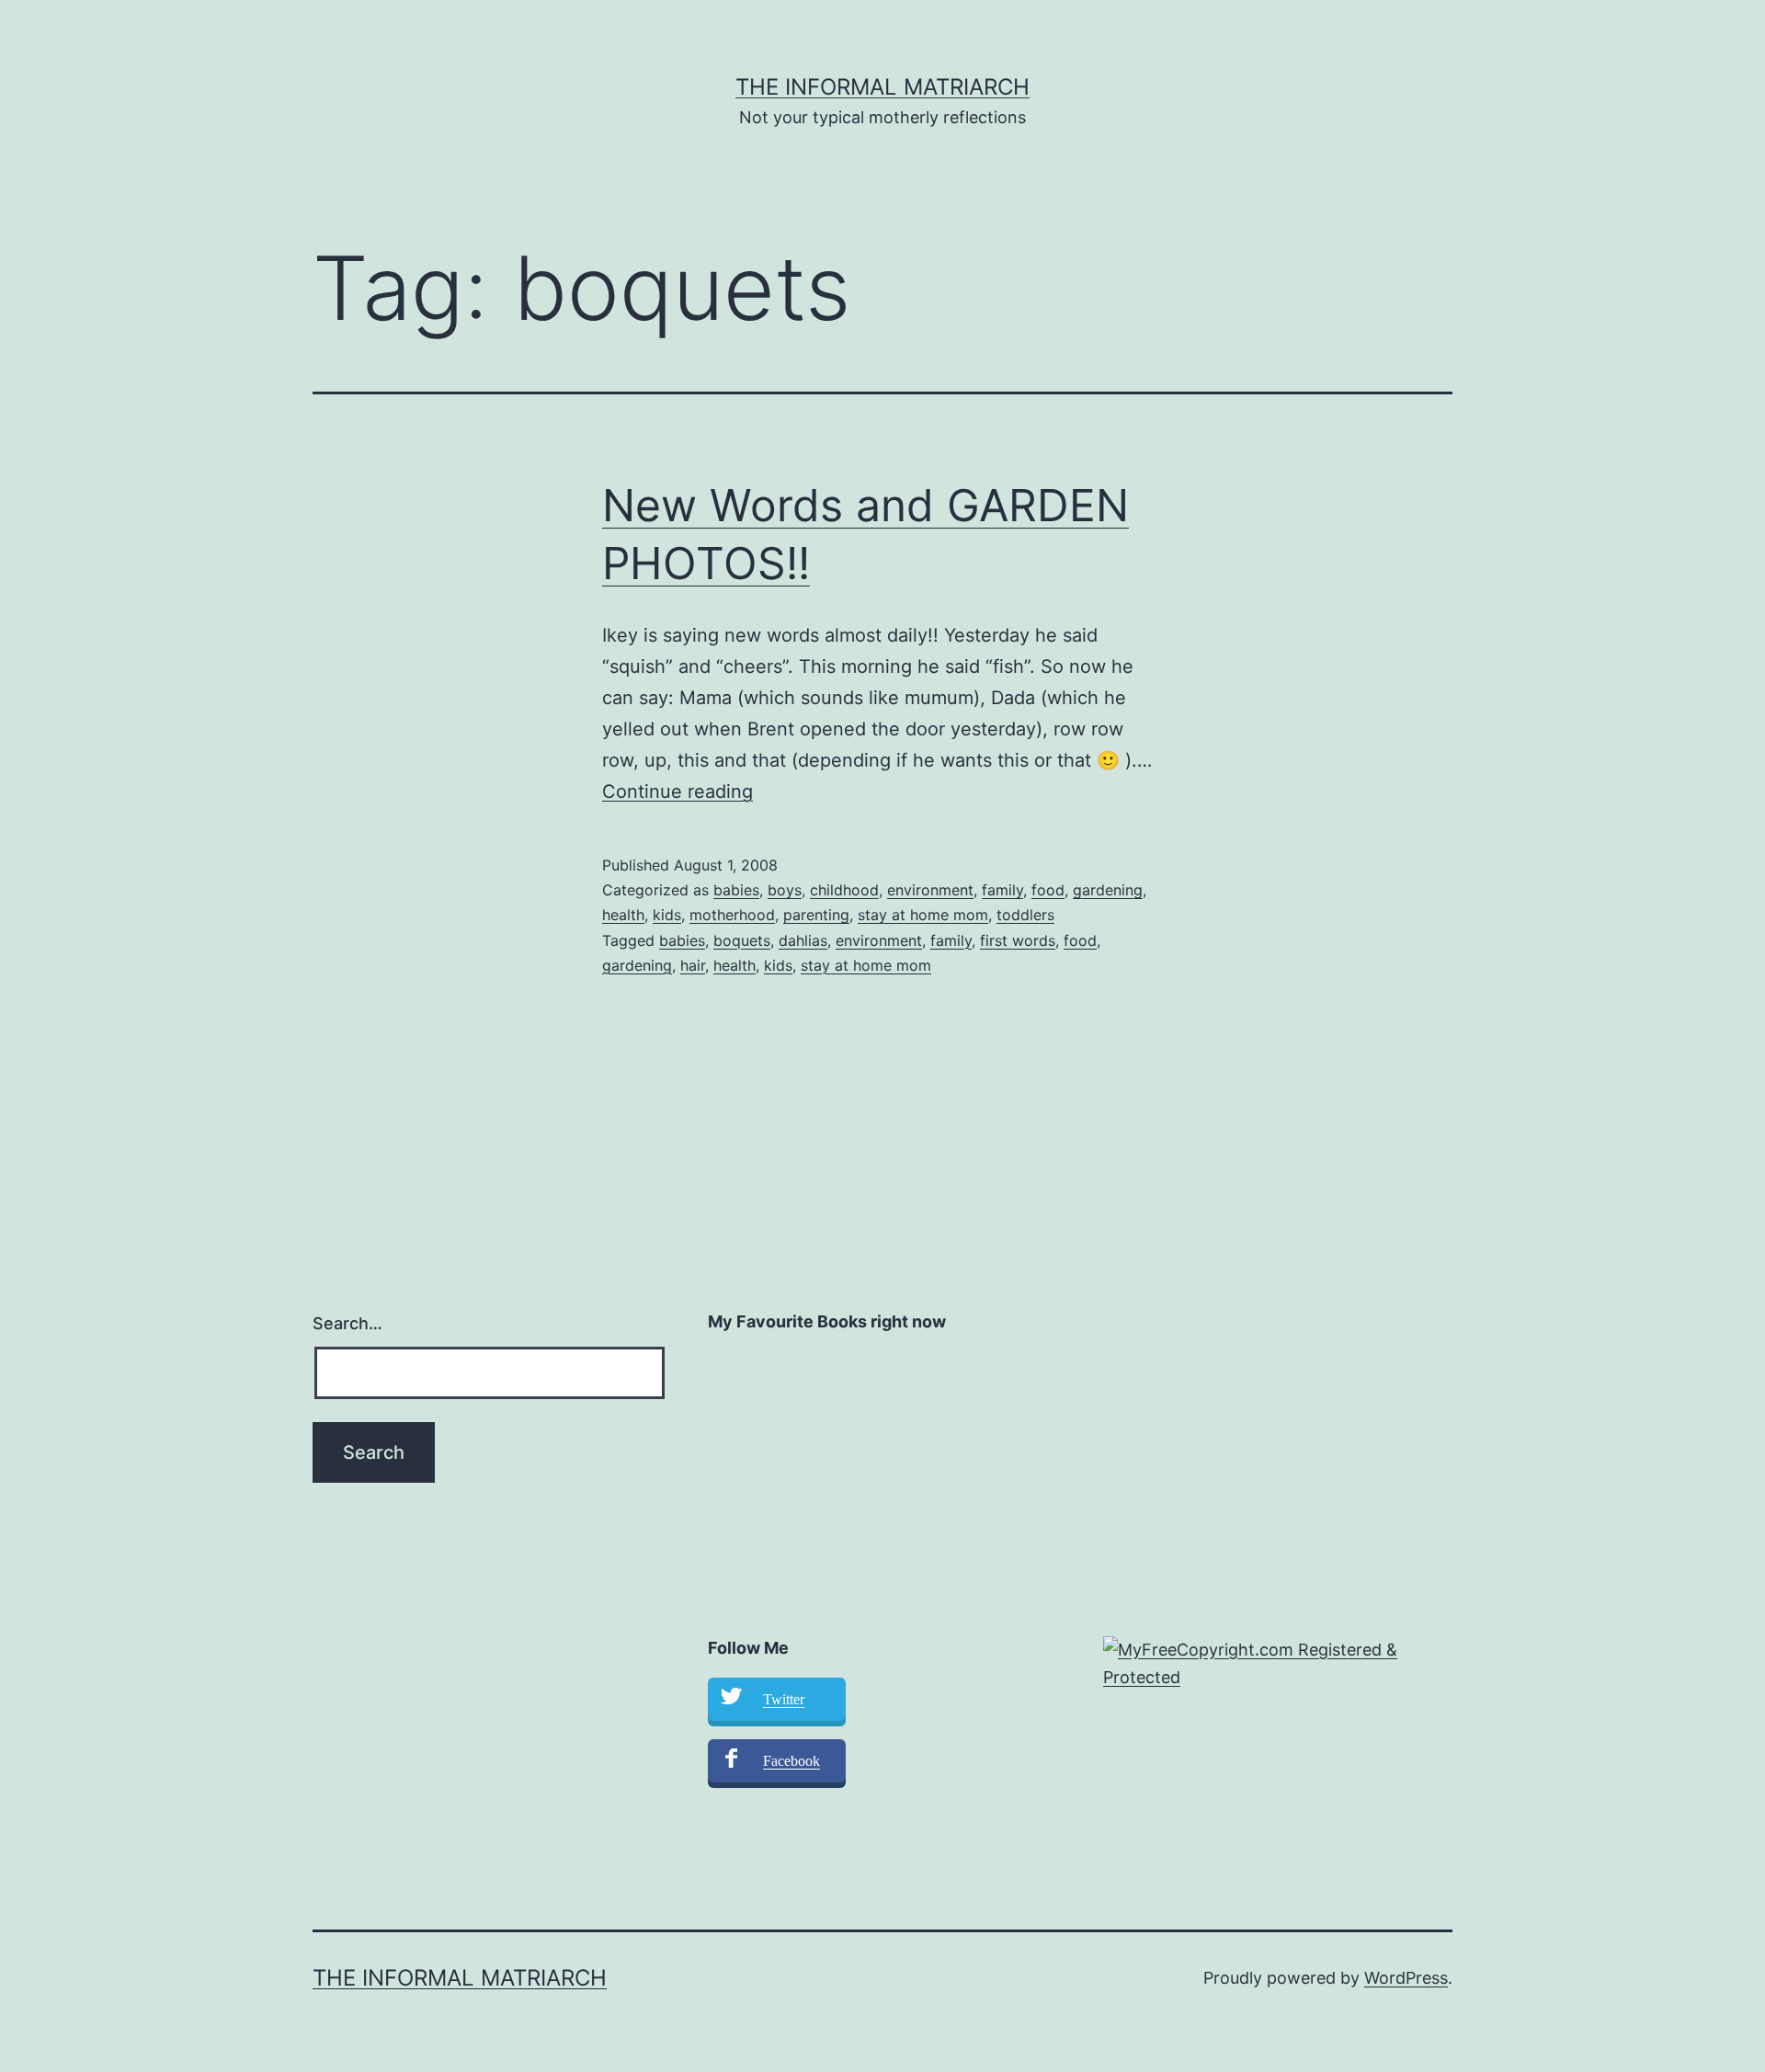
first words (1018, 940)
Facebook (791, 1761)
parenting (816, 915)
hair (693, 965)
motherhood (732, 915)
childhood (844, 890)
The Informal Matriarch (882, 87)
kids (667, 915)
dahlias (803, 940)
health (623, 915)
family (1002, 890)
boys (785, 890)
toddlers (1025, 915)
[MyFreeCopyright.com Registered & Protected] (1278, 1662)
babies (736, 890)
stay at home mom (923, 915)
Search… (347, 1323)
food (1048, 890)
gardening (1108, 890)
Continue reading (678, 791)
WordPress (1406, 1978)
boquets (742, 940)
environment (930, 890)
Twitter (784, 1699)
